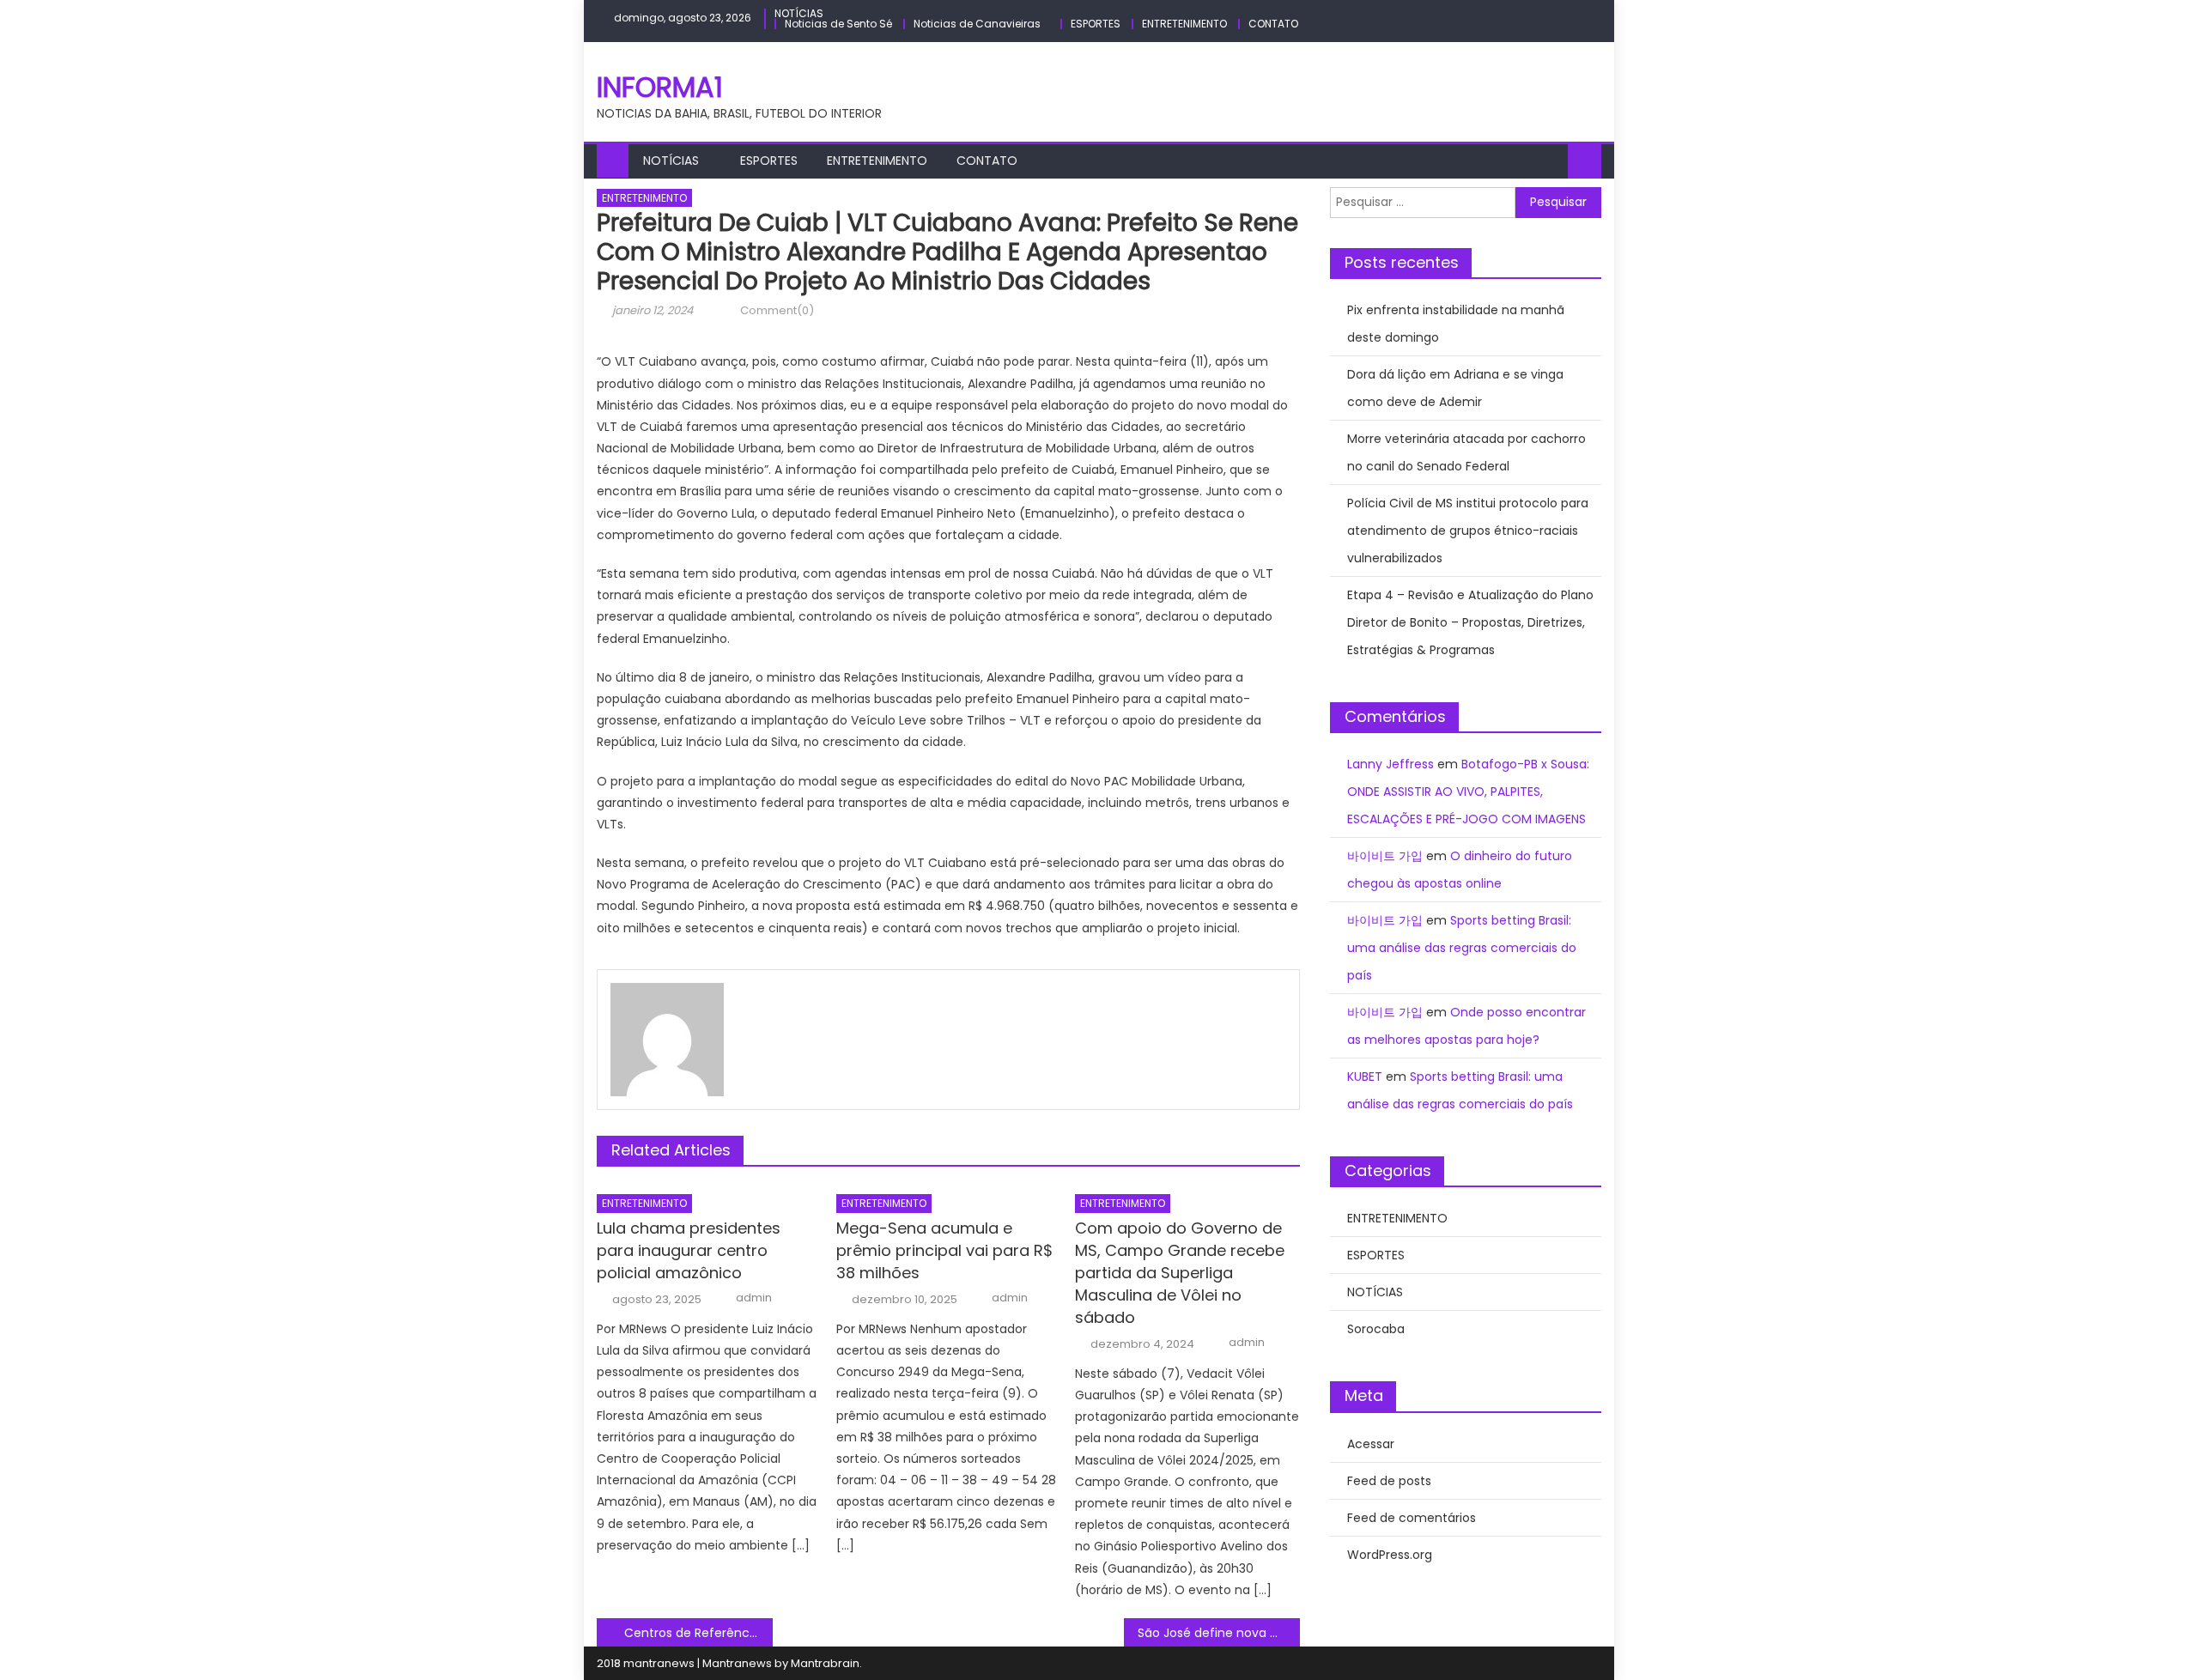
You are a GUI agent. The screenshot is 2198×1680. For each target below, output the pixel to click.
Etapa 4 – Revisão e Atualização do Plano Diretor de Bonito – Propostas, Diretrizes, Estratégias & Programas (1470, 622)
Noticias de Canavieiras (977, 24)
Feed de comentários (1412, 1518)
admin (754, 1298)
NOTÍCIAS (799, 13)
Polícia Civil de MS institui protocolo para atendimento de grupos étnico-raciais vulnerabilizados (1468, 531)
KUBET (1365, 1077)
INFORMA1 (660, 87)
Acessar (1371, 1444)
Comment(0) (777, 310)
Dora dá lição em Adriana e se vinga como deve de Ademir (1455, 388)
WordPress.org (1390, 1555)
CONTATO (1273, 24)
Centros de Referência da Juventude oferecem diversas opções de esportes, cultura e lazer (698, 1633)
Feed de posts (1389, 1481)
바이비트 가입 (1385, 856)
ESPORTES (1096, 24)
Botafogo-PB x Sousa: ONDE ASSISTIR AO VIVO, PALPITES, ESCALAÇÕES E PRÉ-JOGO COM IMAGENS (1468, 791)
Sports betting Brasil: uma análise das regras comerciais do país (1462, 948)
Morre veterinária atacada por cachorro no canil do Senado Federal (1466, 452)
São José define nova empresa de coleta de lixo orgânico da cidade (1219, 1633)
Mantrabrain (825, 1663)
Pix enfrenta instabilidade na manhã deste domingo (1456, 324)
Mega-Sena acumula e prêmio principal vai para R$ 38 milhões (944, 1250)
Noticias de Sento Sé (838, 24)
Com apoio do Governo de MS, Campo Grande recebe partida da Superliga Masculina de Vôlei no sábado (1180, 1273)
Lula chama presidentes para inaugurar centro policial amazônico (689, 1250)
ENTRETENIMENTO (1184, 24)
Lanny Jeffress (1390, 764)
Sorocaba (1376, 1329)
